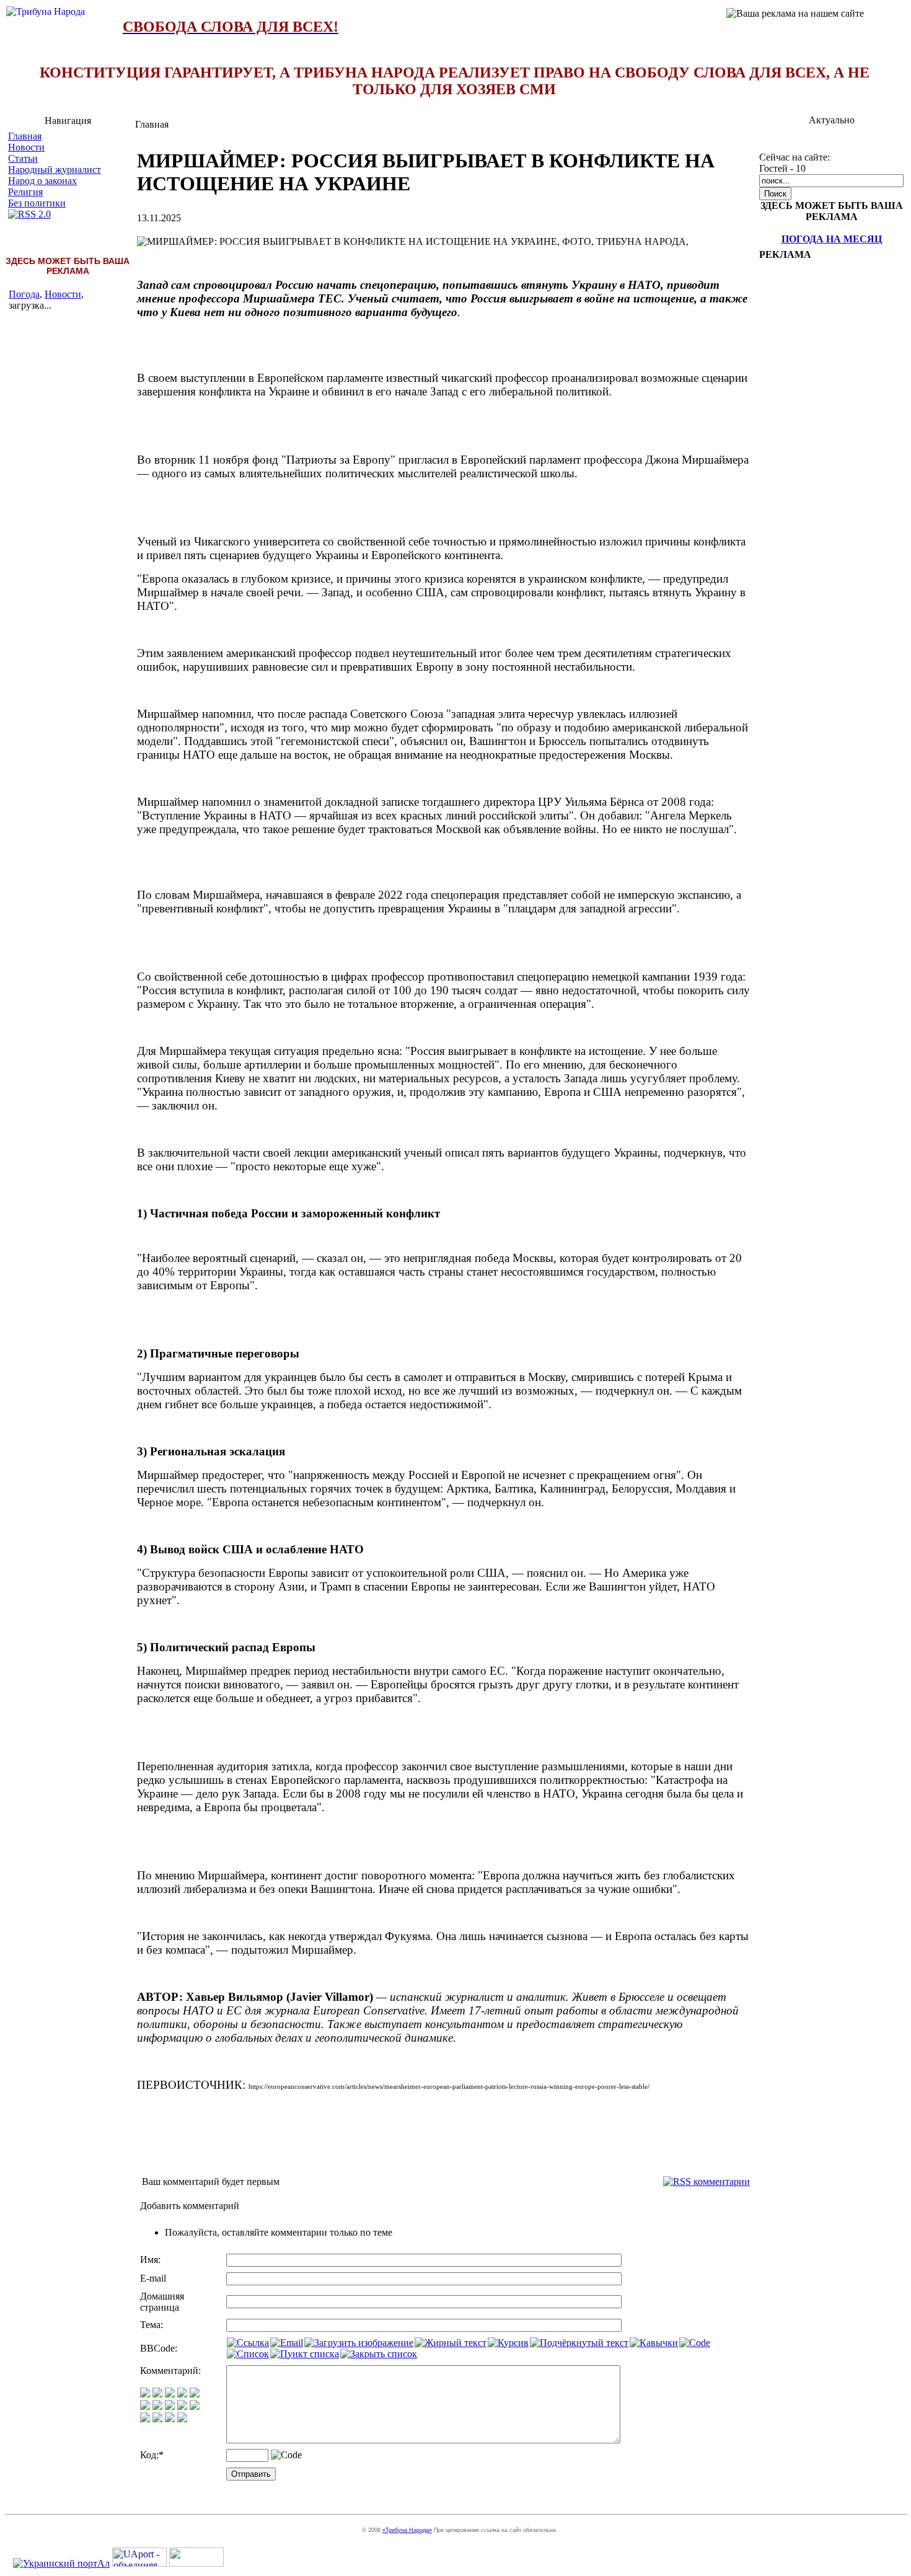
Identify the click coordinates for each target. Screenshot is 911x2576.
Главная (25, 136)
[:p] (195, 2394)
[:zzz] (182, 2406)
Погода (24, 294)
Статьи (23, 158)
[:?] (145, 2419)
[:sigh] (195, 2406)
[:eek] (157, 2406)
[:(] (170, 2419)
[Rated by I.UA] (196, 2563)
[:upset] (170, 2406)
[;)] (170, 2394)
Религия (25, 192)
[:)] (145, 2394)
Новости (26, 147)
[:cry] (157, 2419)
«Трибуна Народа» (407, 2530)
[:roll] (145, 2406)
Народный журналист (55, 170)
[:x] (182, 2419)
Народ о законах (42, 181)
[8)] (182, 2394)
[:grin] (157, 2394)
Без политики (37, 203)
